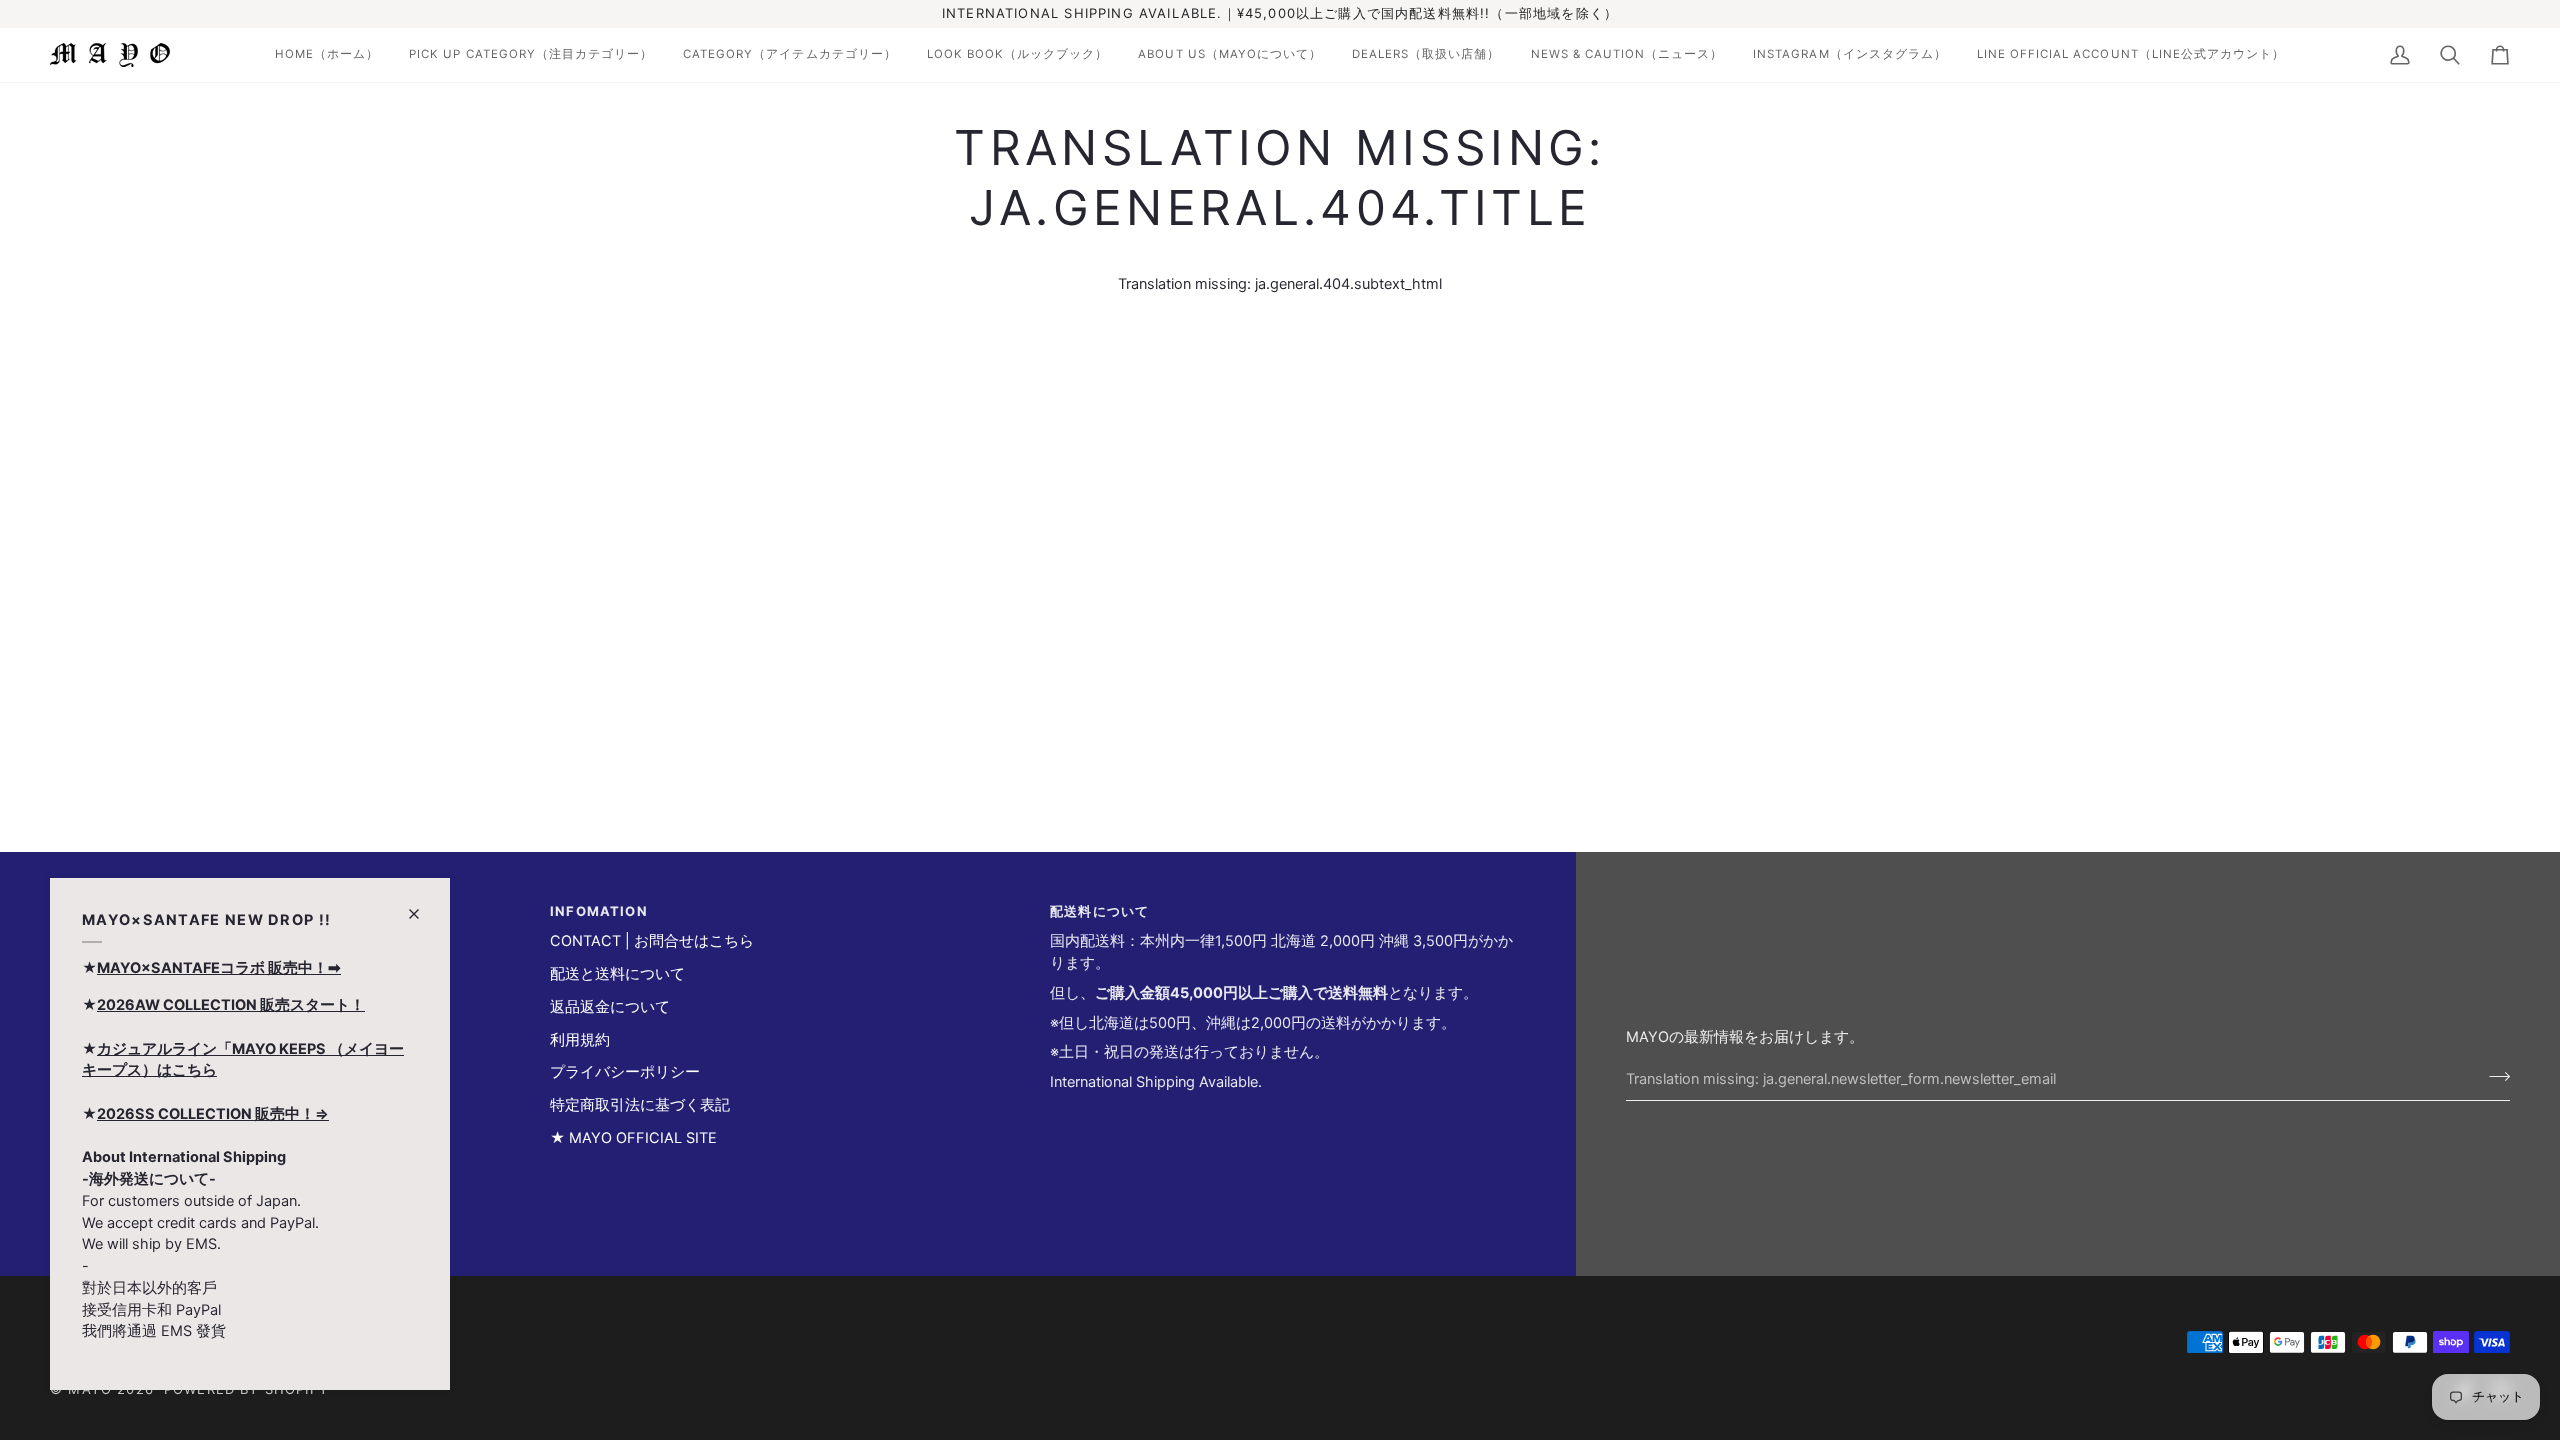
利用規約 (580, 1040)
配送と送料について (617, 974)
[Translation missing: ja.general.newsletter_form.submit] (2493, 1077)
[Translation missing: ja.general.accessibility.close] (422, 905)
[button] (327, 55)
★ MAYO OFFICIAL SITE (633, 1138)
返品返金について (610, 1007)
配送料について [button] (1099, 911)
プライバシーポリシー (625, 1072)
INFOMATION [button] (599, 911)
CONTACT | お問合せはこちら (652, 941)
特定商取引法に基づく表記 (640, 1105)
